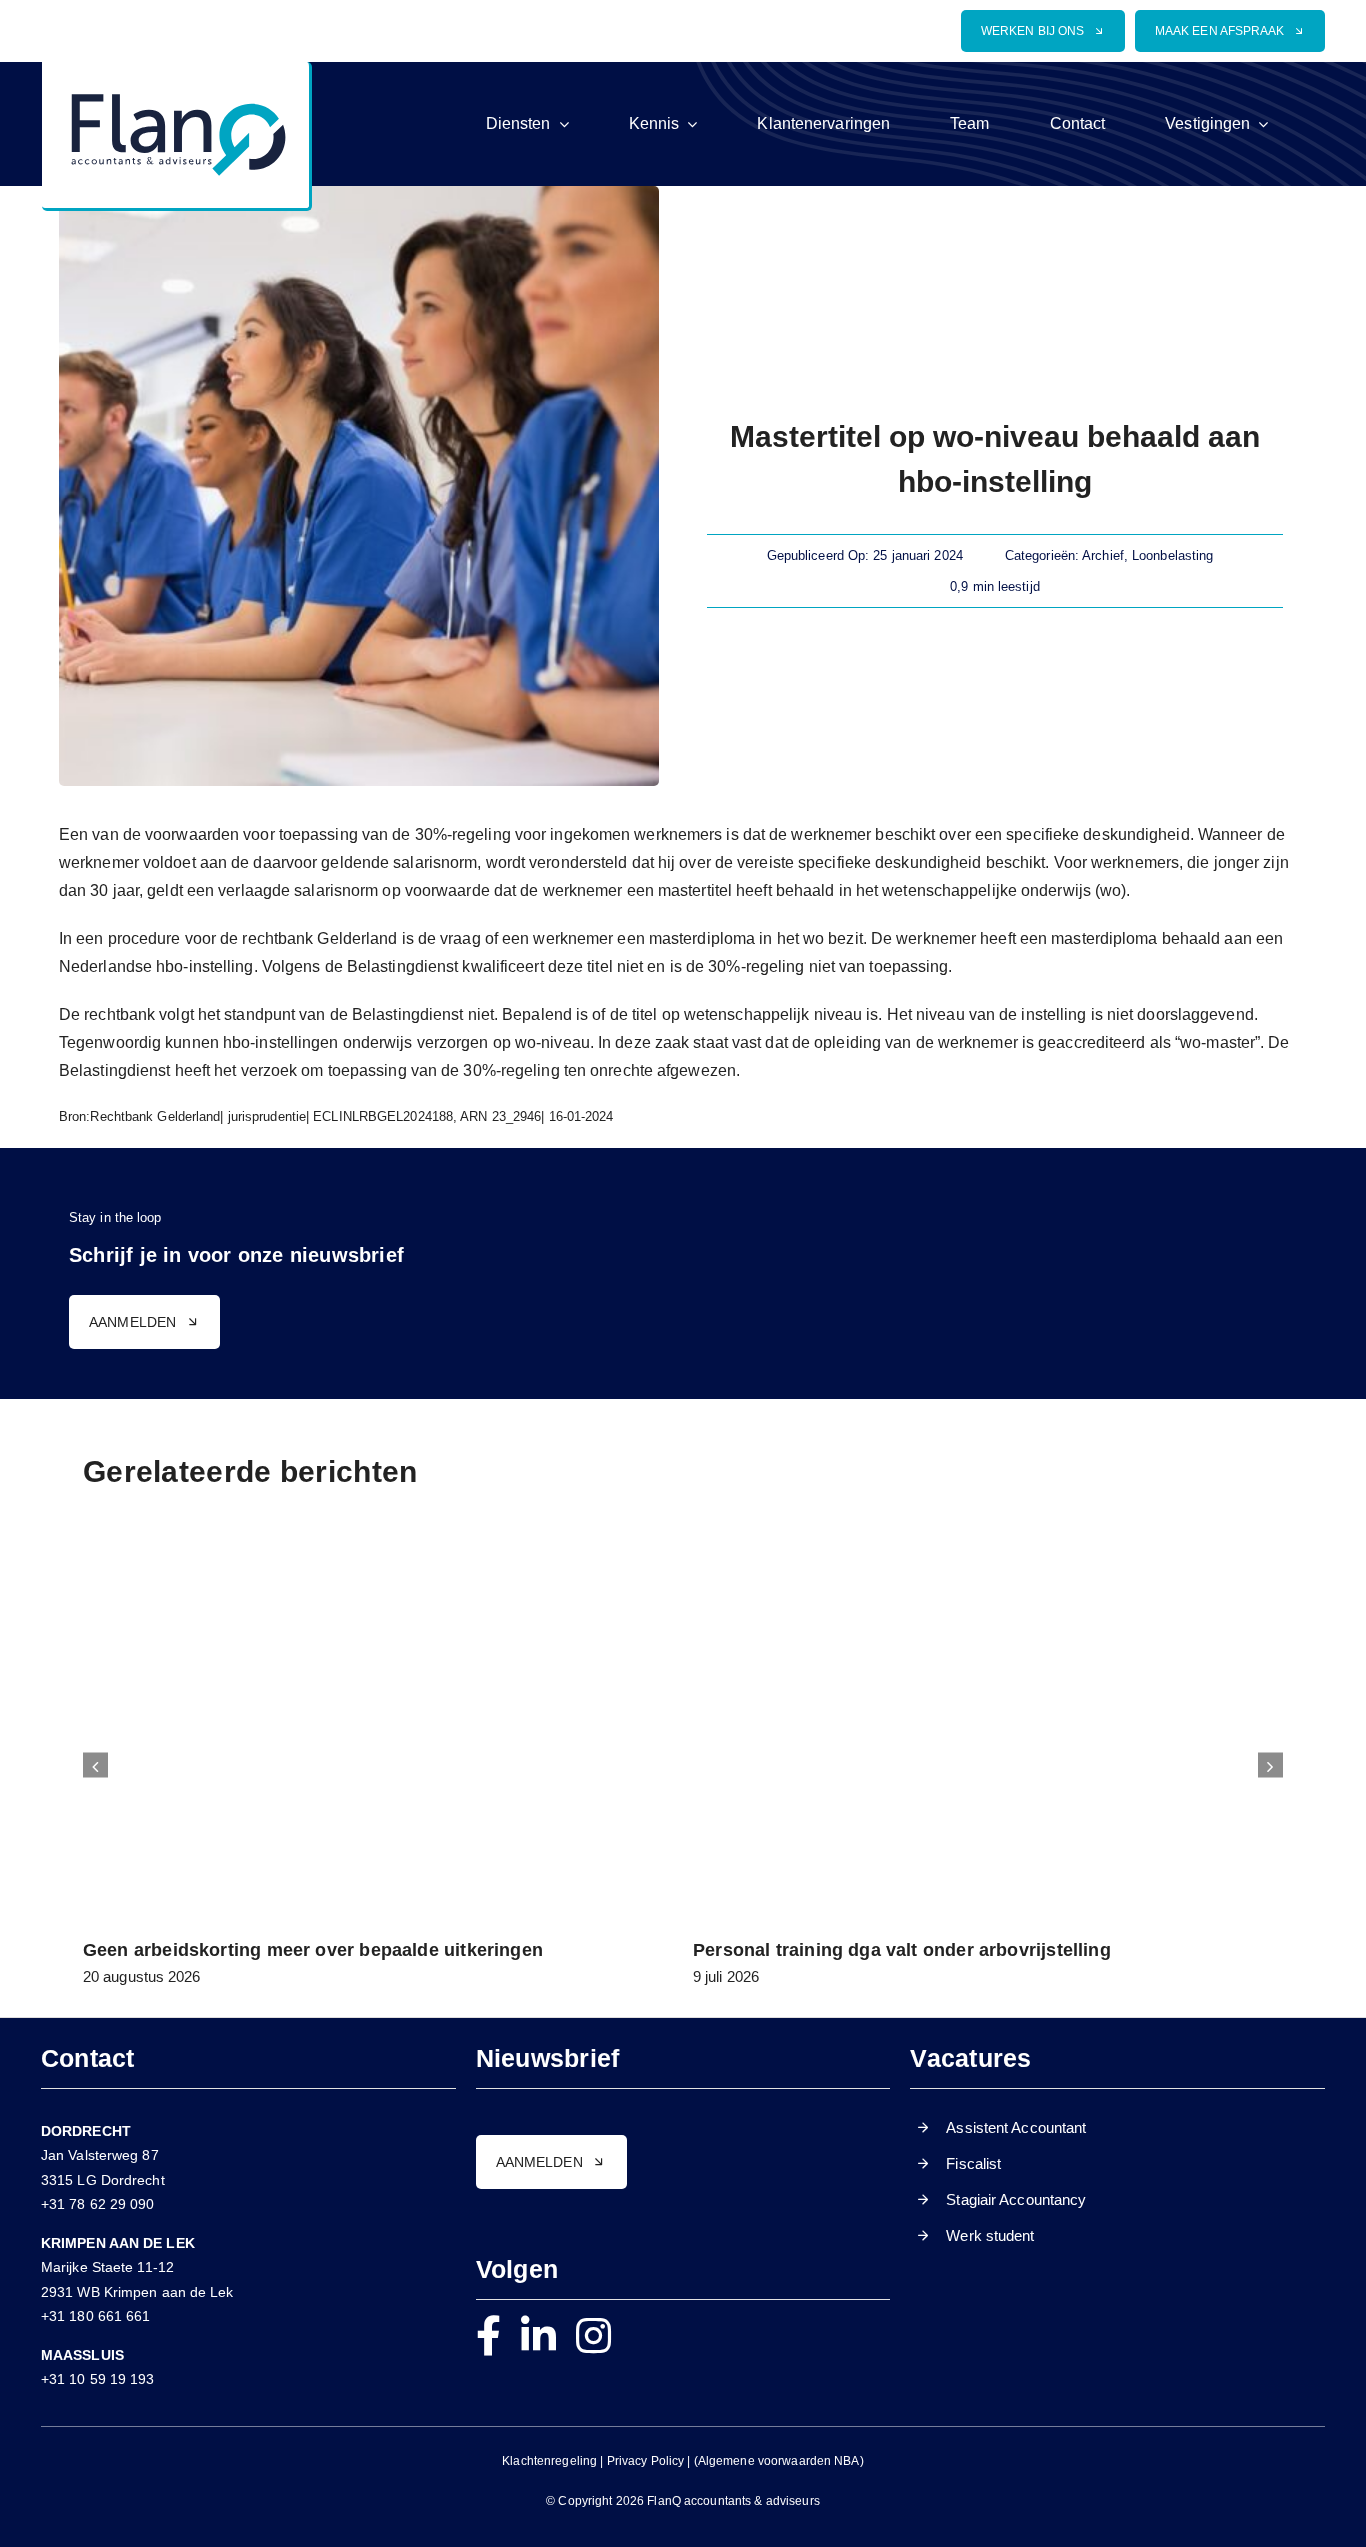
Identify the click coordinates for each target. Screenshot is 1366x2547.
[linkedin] (538, 2336)
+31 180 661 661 (96, 2316)
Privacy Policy (646, 2461)
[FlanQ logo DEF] (175, 69)
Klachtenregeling (549, 2461)
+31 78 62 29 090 (98, 2204)
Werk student (990, 2235)
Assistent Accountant (1016, 2127)
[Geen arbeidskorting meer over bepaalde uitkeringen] (378, 1550)
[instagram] (593, 2336)
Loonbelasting (1172, 555)
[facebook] (488, 2336)
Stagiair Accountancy (1016, 2199)
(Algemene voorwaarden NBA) (779, 2461)
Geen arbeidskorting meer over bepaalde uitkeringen (313, 1950)
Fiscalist (973, 2163)
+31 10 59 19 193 (98, 2379)
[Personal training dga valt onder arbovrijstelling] (988, 1550)
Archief (1103, 555)
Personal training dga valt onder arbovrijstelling (902, 1950)
